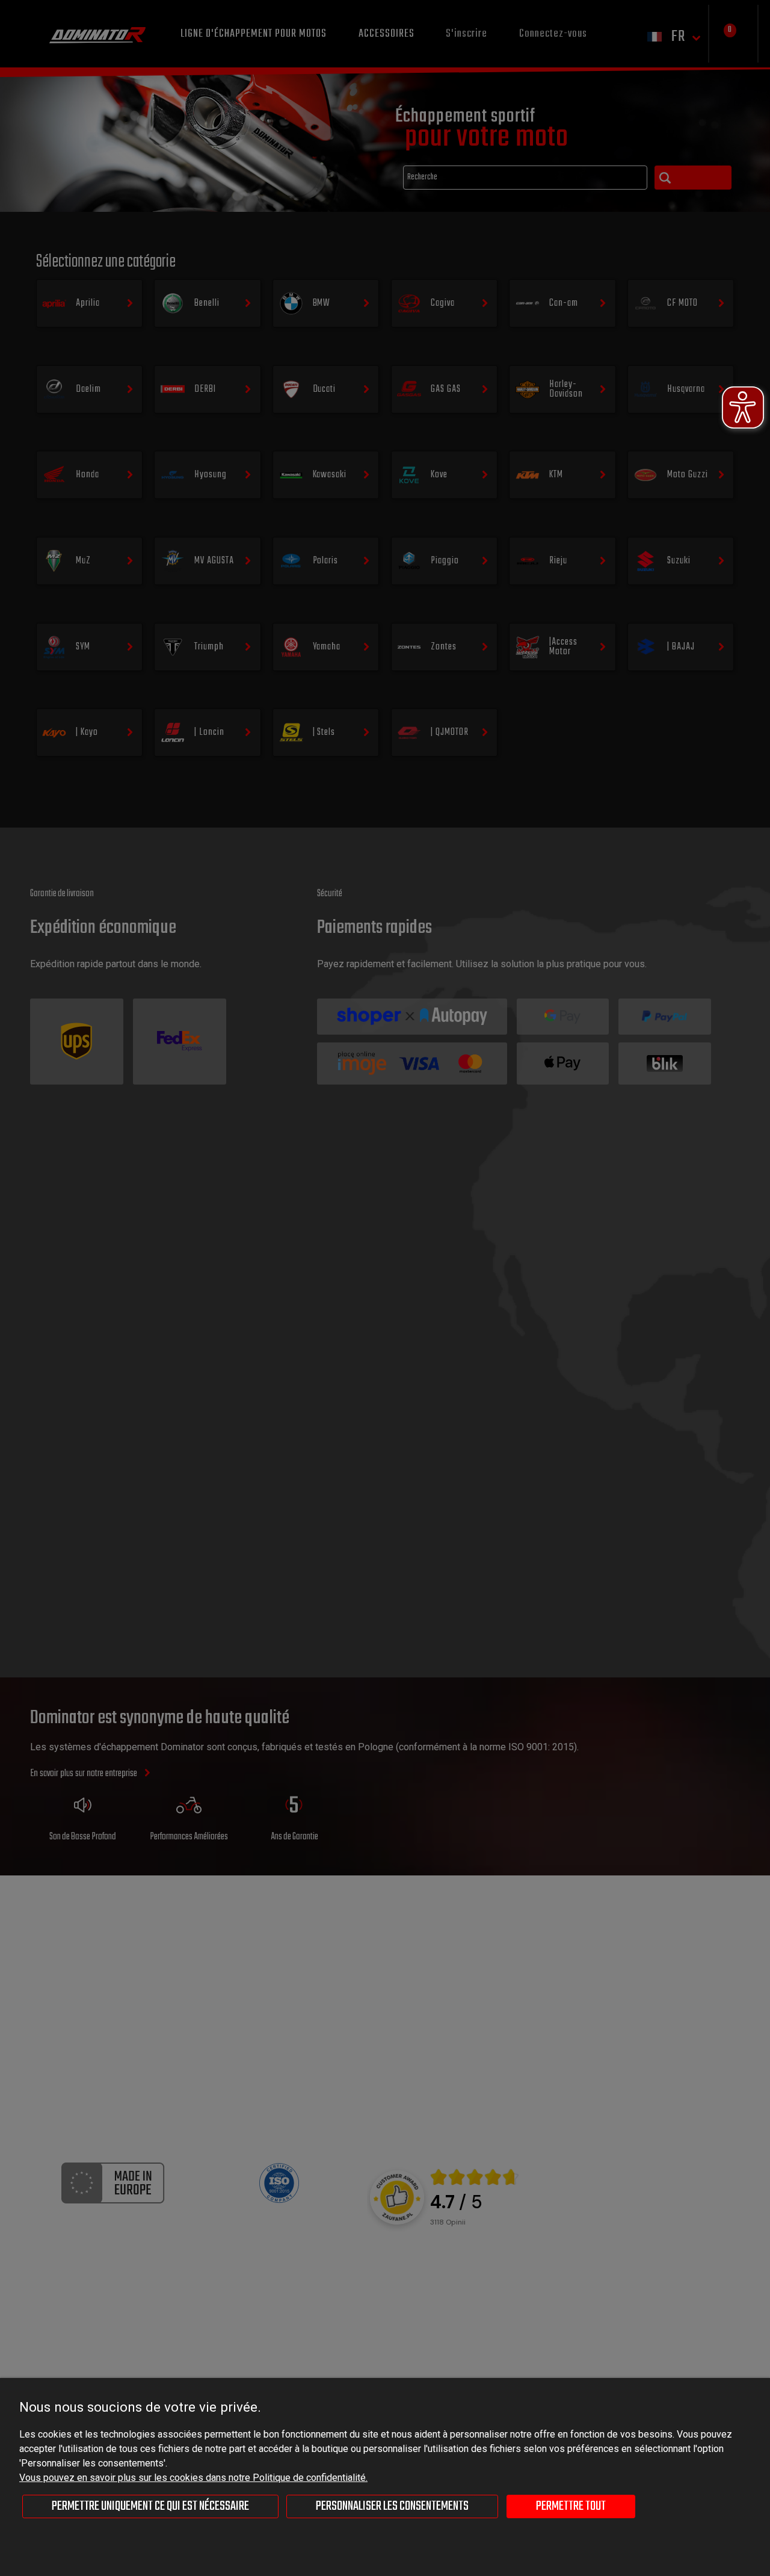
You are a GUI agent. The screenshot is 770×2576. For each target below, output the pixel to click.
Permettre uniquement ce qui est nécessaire (150, 2506)
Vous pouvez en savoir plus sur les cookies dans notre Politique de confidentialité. (193, 2478)
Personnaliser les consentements (392, 2506)
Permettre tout (571, 2506)
